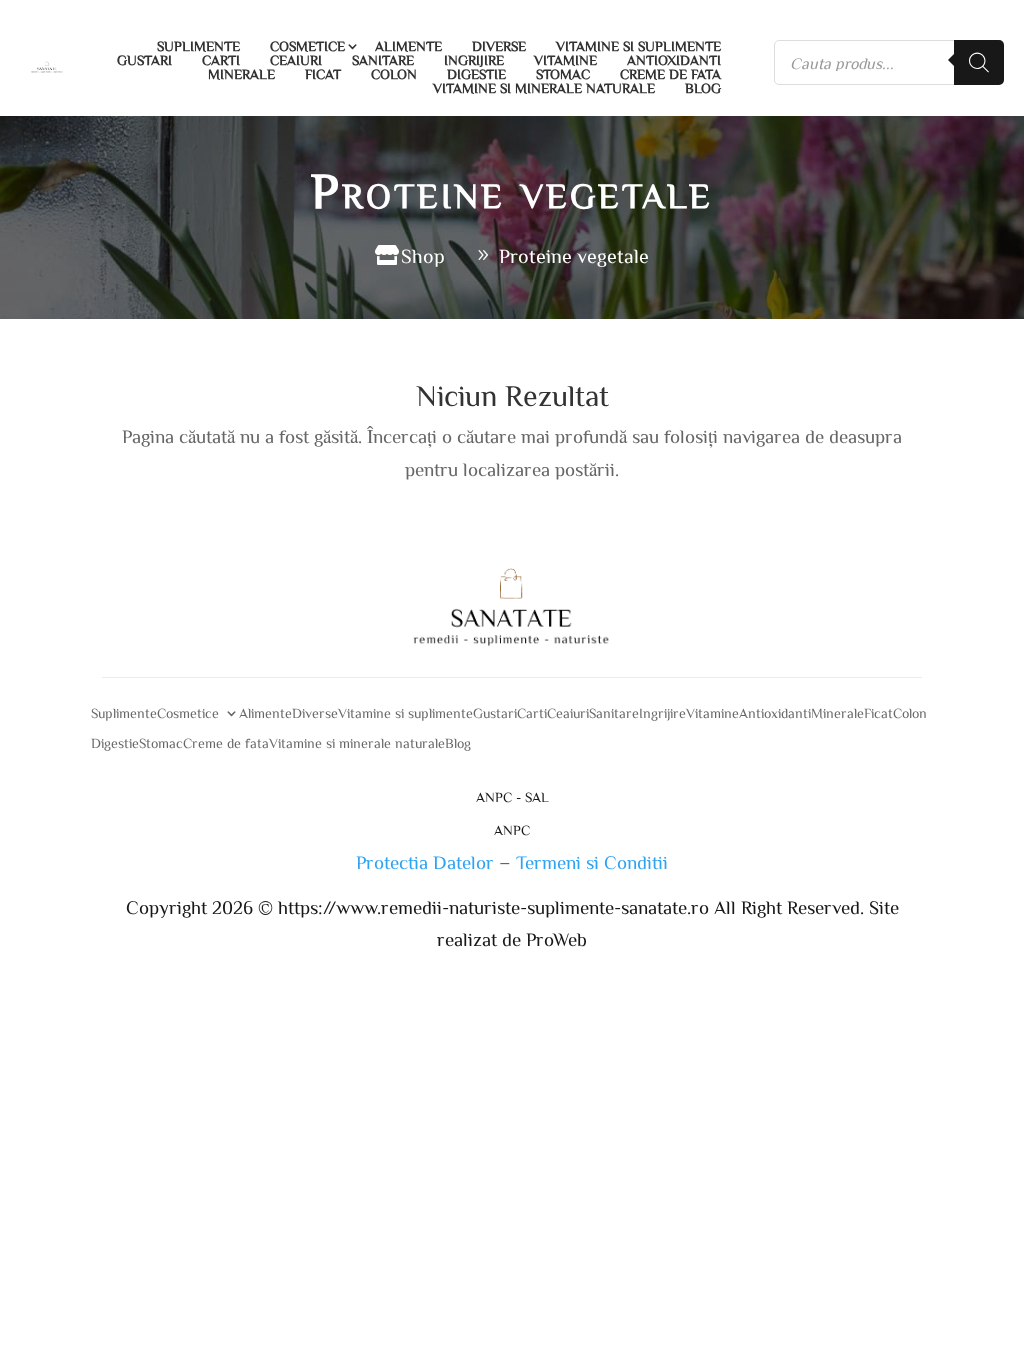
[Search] (979, 62)
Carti (221, 60)
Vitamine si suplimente (638, 46)
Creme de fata (670, 74)
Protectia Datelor (425, 861)
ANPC (512, 830)
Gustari (144, 60)
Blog (703, 88)
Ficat (323, 74)
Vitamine (565, 60)
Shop (423, 255)
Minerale (241, 74)
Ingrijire (474, 60)
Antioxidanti (674, 60)
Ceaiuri (296, 60)
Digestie (476, 74)
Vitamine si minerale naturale (544, 88)
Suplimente (198, 46)
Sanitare (383, 60)
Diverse (499, 46)
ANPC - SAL (512, 797)
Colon (394, 74)
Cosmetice (307, 46)
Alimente (408, 46)
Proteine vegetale (574, 255)
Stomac (563, 74)
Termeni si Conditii (592, 861)
